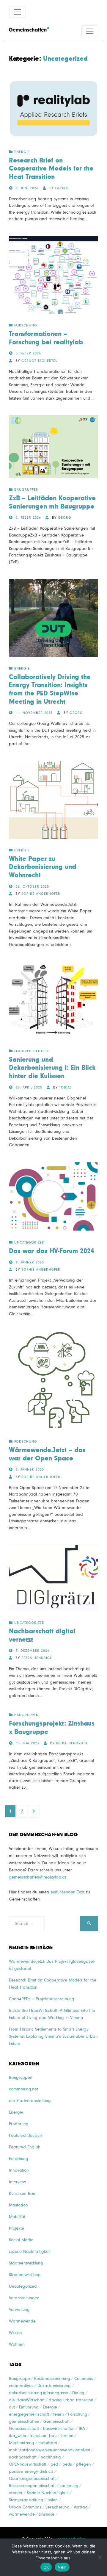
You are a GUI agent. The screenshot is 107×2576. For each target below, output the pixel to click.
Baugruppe (19, 2379)
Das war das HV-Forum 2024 (52, 1251)
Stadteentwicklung (26, 2263)
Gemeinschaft (56, 2421)
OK (46, 2567)
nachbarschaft (23, 2457)
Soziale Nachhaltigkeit (48, 2493)
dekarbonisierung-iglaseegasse (38, 2393)
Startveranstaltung (26, 2500)
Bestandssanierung (52, 2379)
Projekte (16, 2228)
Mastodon (18, 2205)
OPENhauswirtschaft (28, 2464)
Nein (62, 2567)
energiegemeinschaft (29, 2414)
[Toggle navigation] (18, 12)
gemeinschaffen (24, 2421)
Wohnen (17, 2344)
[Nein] (100, 2557)
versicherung (58, 2507)
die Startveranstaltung (30, 2101)
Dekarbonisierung (54, 2386)
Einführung (29, 2407)
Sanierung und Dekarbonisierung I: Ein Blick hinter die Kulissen (52, 1068)
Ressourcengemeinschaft (32, 2486)
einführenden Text (67, 1892)
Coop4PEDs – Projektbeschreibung (42, 1999)
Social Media (21, 2240)
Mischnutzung (22, 2443)
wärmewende (22, 2514)
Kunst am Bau (22, 2193)
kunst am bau (43, 2436)
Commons (84, 2379)
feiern (59, 2414)
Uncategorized (29, 1243)
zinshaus (47, 2514)
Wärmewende (22, 2321)
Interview (17, 2182)
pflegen (84, 2464)
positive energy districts (31, 2471)
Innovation (19, 2170)
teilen (53, 2500)
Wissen (15, 2333)
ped (54, 2464)
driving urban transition (71, 2400)
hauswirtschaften (59, 2429)
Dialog (78, 2393)
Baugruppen (26, 490)
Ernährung (19, 2124)
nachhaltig (51, 2457)
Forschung (26, 326)
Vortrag (81, 2507)
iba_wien (18, 2436)
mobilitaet (48, 2443)
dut (12, 2407)
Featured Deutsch (32, 1051)
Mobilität (17, 2217)
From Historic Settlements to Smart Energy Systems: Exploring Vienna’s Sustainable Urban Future (53, 2036)
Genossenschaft (24, 2429)
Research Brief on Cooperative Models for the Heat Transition (51, 169)
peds (67, 2464)
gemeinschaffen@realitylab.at (37, 1877)
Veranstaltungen (24, 2298)
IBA (82, 2429)
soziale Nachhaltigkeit (30, 2252)
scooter (16, 2493)
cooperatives (21, 2386)
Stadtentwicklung (25, 2275)
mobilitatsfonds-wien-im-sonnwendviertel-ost (49, 2450)
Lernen (67, 2436)
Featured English (25, 2147)
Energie (22, 152)
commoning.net (23, 2089)
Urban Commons (25, 2507)
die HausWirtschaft (27, 2400)
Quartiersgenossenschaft (32, 2479)
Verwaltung (19, 2310)
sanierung (69, 2486)
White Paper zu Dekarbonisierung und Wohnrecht (43, 867)
